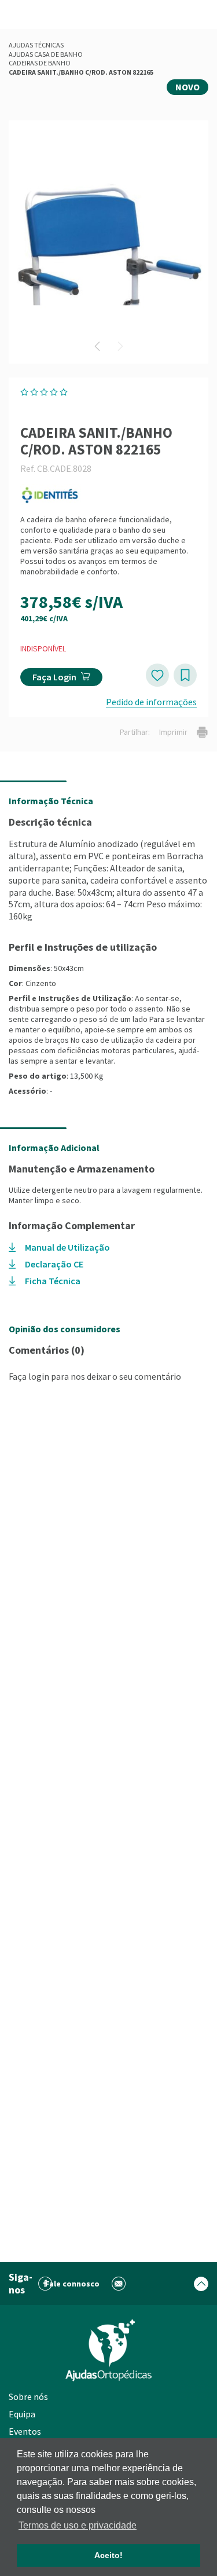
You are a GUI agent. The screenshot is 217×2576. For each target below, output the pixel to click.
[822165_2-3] (108, 242)
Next (120, 346)
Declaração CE (54, 1264)
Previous (97, 346)
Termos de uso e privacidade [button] (78, 2525)
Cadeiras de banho (40, 63)
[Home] (109, 2350)
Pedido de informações (151, 702)
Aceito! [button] (108, 2555)
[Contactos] (119, 2284)
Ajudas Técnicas (36, 45)
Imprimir (173, 732)
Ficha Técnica (53, 1281)
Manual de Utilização (67, 1247)
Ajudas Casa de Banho (46, 54)
